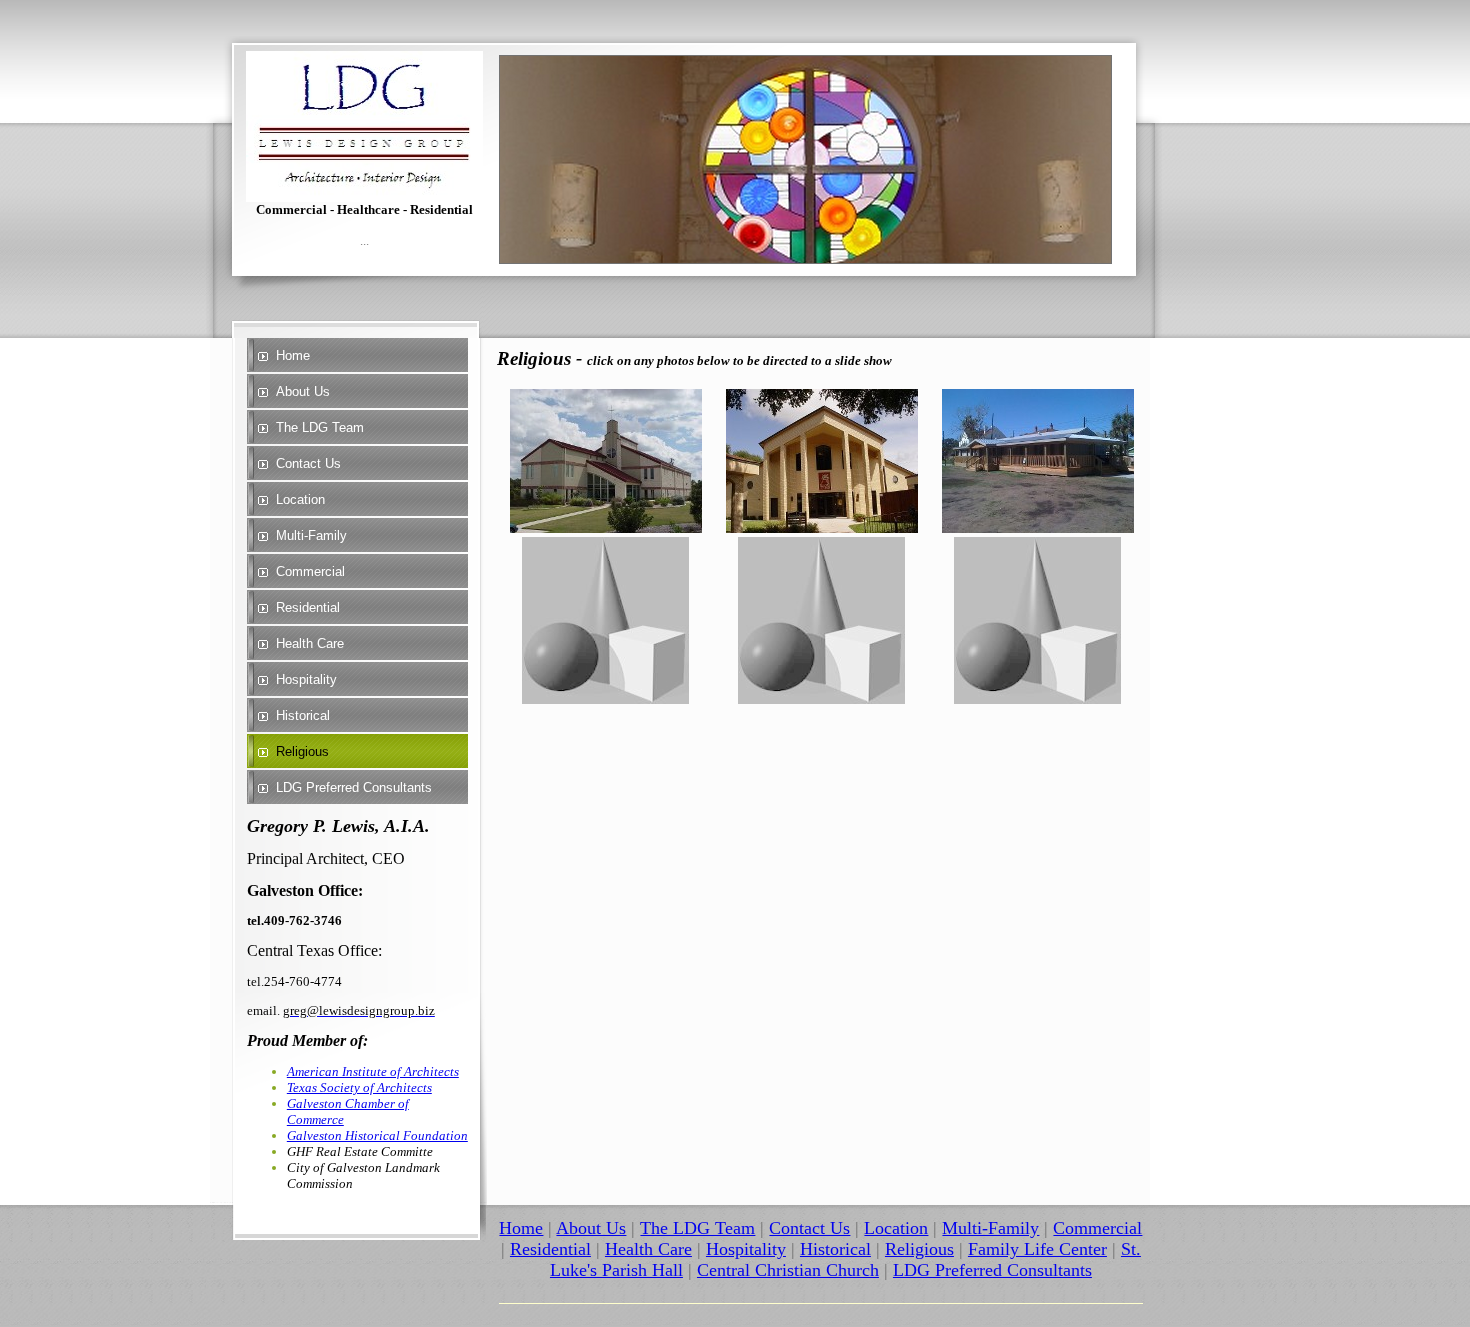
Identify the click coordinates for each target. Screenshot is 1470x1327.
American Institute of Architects (373, 1071)
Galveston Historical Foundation (377, 1135)
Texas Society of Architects (359, 1087)
